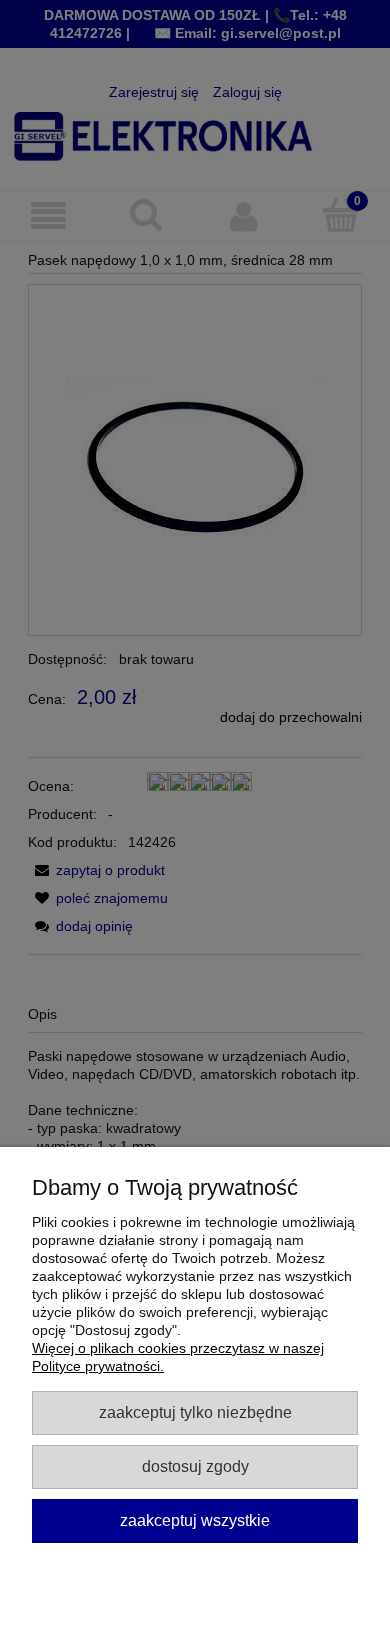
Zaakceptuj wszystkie (195, 1520)
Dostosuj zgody (195, 1466)
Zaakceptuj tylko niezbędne (195, 1412)
